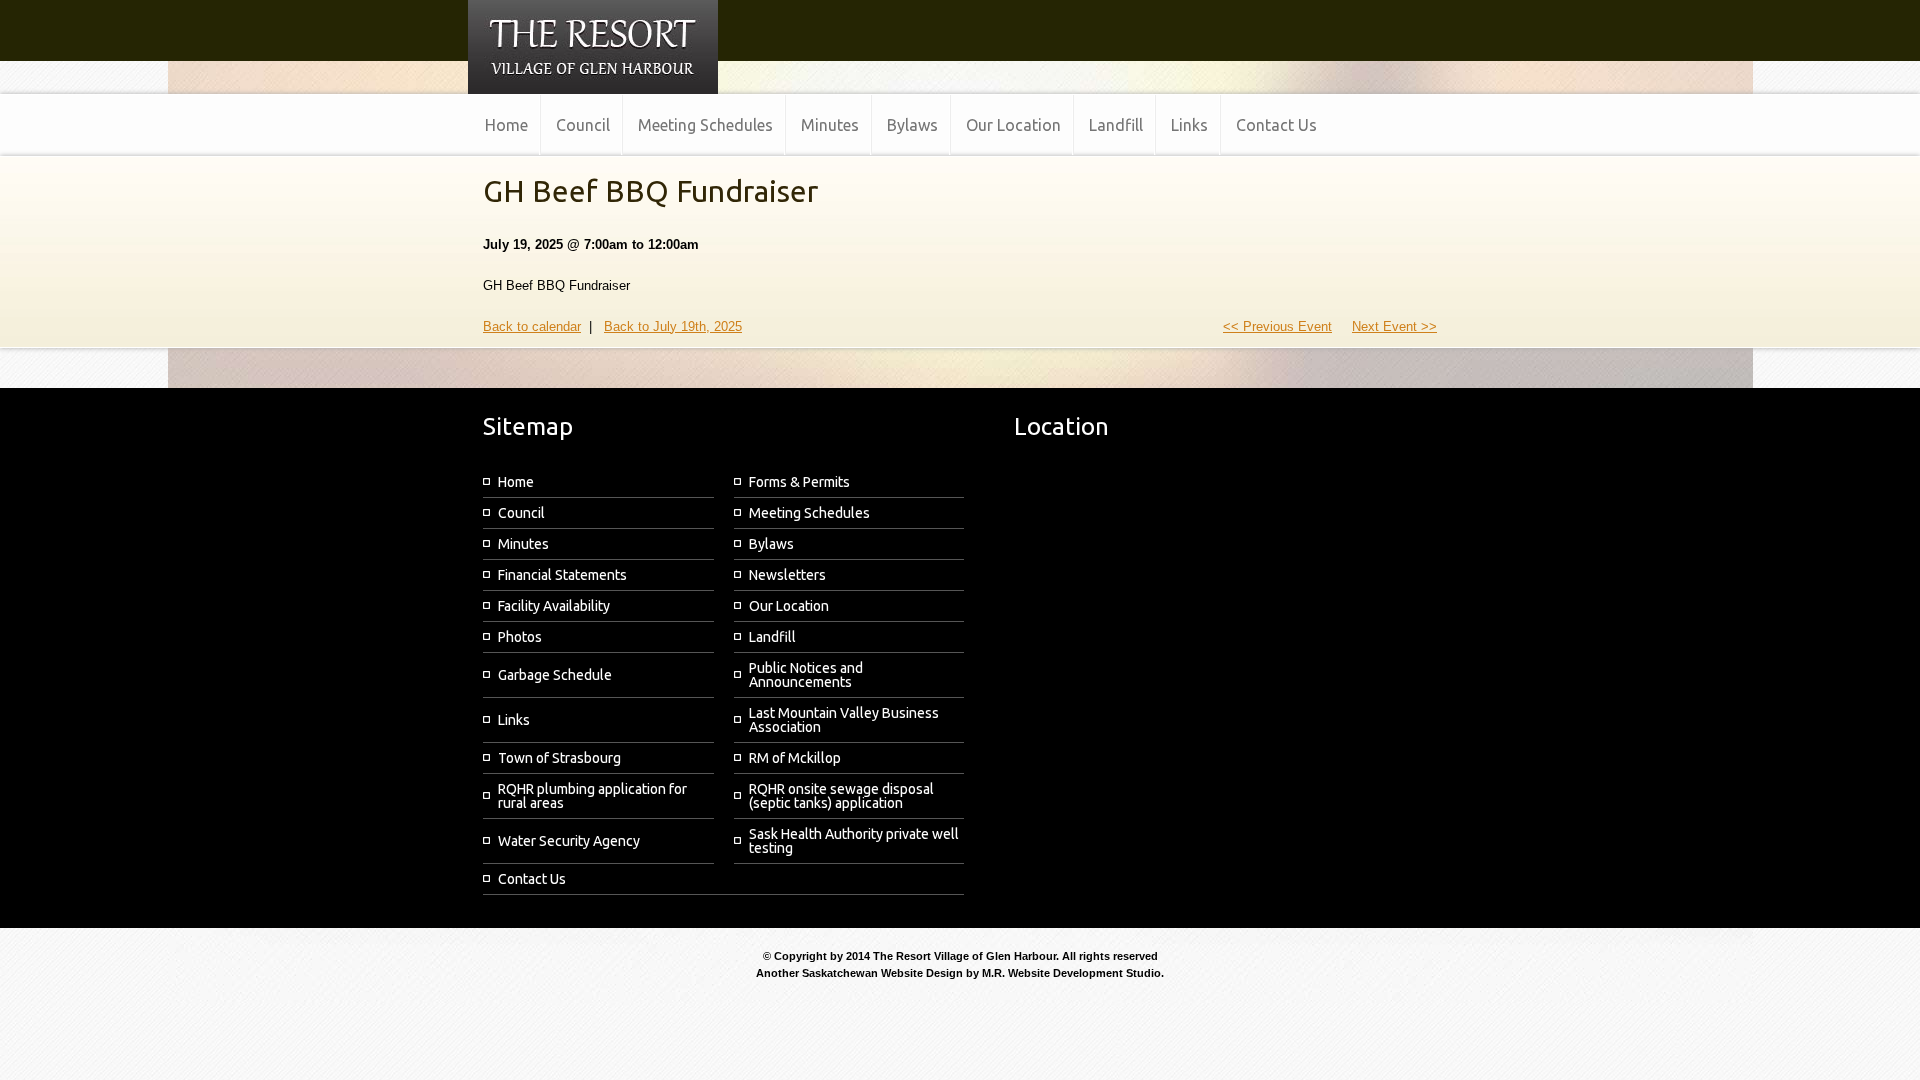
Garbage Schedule (555, 675)
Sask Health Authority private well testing (854, 841)
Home (516, 482)
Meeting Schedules (809, 513)
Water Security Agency (569, 841)
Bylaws (771, 544)
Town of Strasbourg (559, 758)
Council (521, 513)
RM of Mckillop (795, 758)
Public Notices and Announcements (806, 675)
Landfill (772, 637)
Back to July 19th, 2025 (673, 326)
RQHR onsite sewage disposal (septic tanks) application (841, 796)
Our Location (789, 606)
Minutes (523, 544)
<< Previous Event (1277, 326)
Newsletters (787, 575)
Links (514, 720)
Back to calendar (532, 326)
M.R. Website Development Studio (1071, 973)
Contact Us (532, 879)
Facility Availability (554, 606)
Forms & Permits (799, 482)
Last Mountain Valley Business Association (844, 720)
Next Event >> (1394, 326)
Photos (520, 637)
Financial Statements (562, 575)
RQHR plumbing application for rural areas (592, 796)
